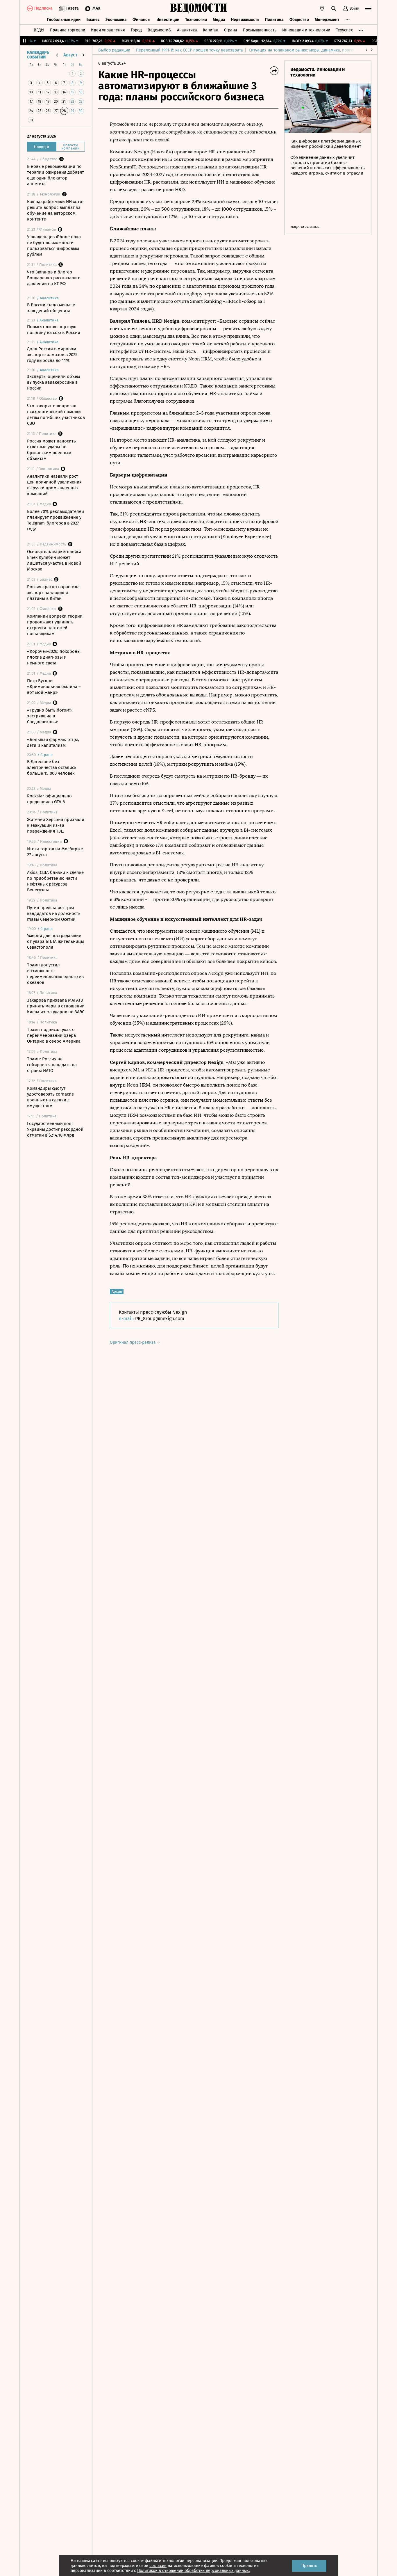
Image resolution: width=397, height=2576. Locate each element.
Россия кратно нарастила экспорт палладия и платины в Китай (53, 593)
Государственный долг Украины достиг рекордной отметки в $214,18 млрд (55, 1129)
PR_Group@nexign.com (160, 1319)
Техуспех (344, 30)
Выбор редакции (114, 50)
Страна (231, 30)
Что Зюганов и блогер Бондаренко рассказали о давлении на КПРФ (54, 278)
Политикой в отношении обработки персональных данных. (193, 2571)
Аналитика (187, 30)
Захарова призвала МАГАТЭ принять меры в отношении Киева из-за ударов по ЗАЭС (56, 1006)
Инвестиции (168, 20)
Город (136, 30)
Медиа (219, 20)
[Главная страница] (199, 8)
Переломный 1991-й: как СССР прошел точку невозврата (189, 50)
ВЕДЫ (39, 30)
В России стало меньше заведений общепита (51, 308)
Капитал (211, 30)
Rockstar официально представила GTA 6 (49, 799)
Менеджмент (327, 20)
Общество (299, 20)
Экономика (116, 20)
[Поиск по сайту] (334, 8)
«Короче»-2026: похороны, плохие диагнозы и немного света (54, 657)
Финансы (142, 20)
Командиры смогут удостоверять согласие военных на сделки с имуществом (50, 1097)
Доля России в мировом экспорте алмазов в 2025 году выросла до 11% (52, 355)
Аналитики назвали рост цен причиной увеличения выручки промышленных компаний (54, 485)
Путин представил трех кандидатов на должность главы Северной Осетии (54, 913)
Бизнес (93, 20)
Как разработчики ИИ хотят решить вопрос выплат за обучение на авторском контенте (56, 210)
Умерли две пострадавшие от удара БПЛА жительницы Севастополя (56, 941)
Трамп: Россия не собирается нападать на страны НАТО (52, 1065)
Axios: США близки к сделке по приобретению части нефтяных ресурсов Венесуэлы (55, 881)
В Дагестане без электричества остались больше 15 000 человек (52, 767)
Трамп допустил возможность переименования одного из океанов (56, 974)
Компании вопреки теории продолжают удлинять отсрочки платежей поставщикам (55, 625)
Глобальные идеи (64, 20)
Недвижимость (245, 20)
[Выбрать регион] (322, 8)
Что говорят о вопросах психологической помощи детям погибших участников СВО (56, 415)
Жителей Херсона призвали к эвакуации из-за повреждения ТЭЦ (56, 825)
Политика (274, 20)
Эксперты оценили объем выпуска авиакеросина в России (53, 382)
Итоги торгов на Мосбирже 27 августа (55, 852)
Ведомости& (159, 30)
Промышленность (260, 30)
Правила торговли (68, 30)
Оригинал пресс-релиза (133, 1342)
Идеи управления (108, 30)
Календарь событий (38, 55)
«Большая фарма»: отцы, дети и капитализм (53, 742)
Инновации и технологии (306, 30)
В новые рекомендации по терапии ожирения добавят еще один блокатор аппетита (56, 175)
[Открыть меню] (368, 8)
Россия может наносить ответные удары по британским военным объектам (51, 450)
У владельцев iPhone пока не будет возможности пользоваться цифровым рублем (54, 246)
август (70, 55)
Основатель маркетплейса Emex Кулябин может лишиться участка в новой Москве (54, 560)
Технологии (196, 20)
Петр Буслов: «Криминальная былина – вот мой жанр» (54, 687)
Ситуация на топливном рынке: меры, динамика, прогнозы (305, 50)
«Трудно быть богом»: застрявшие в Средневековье (50, 716)
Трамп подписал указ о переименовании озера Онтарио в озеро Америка (54, 1035)
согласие (158, 2566)
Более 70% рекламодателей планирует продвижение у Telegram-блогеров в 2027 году (56, 520)
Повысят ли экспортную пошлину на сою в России (54, 330)
